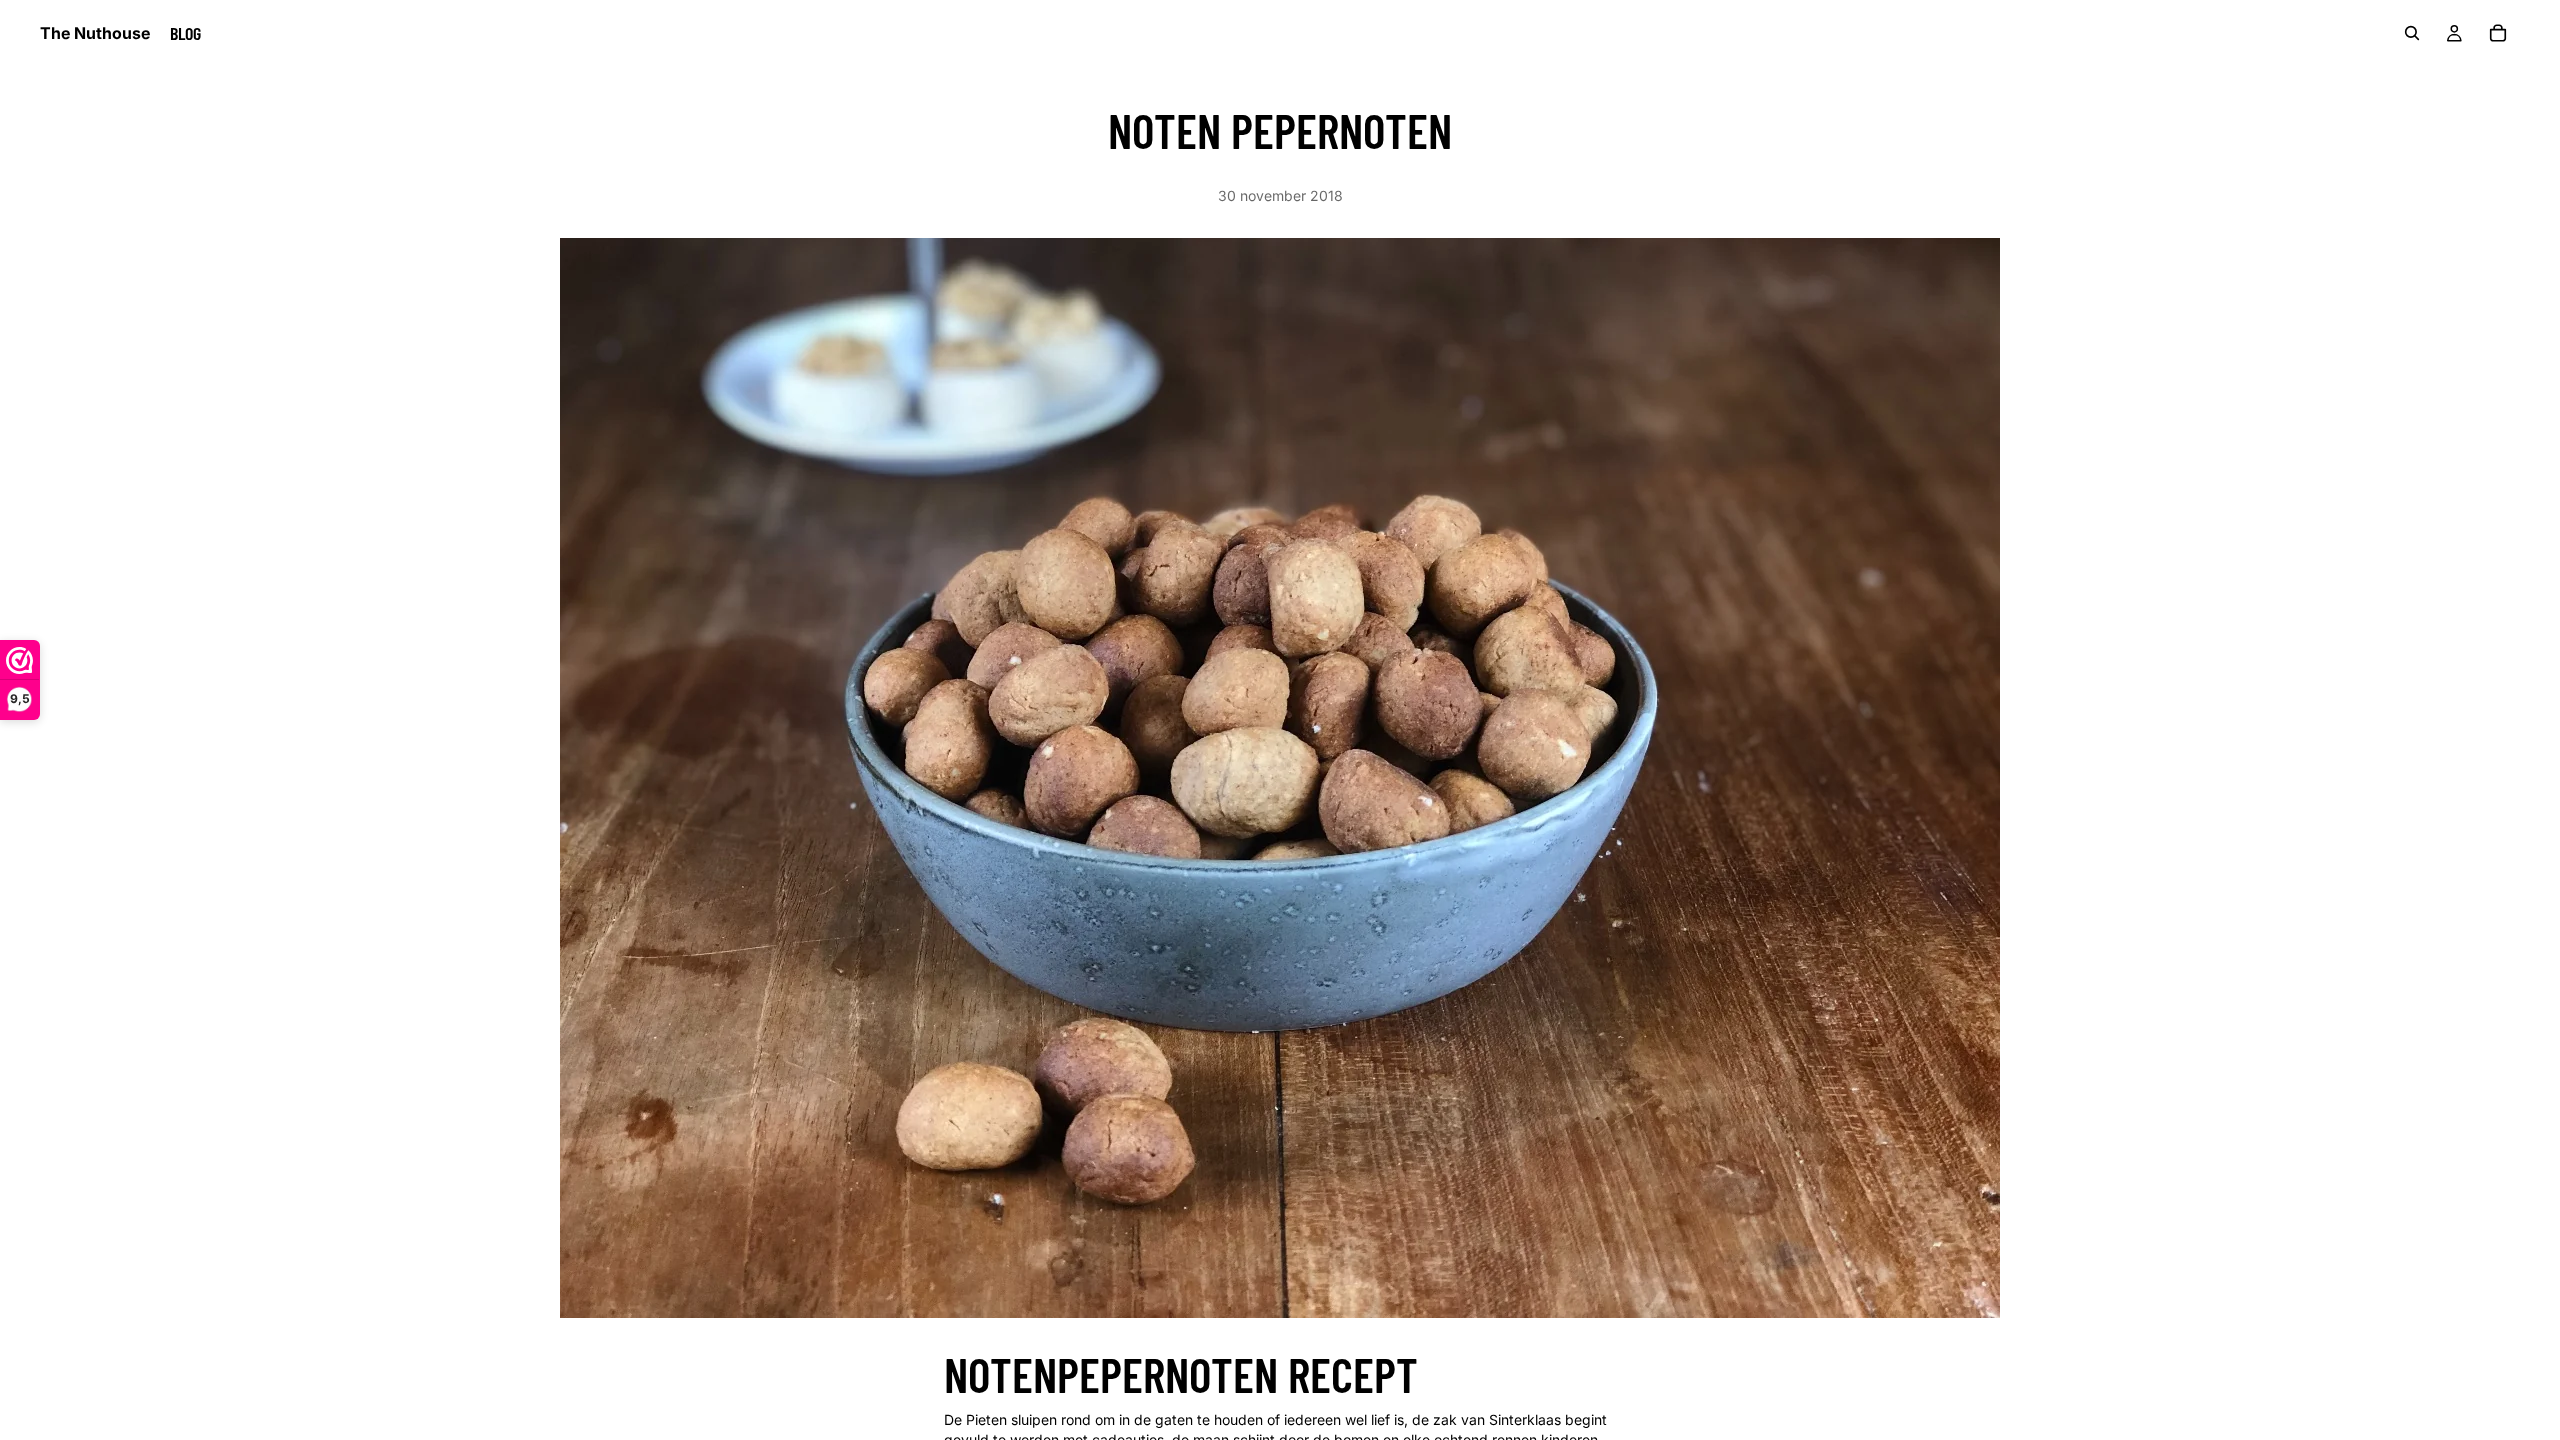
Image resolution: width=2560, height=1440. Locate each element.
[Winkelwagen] (2498, 33)
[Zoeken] (2412, 33)
